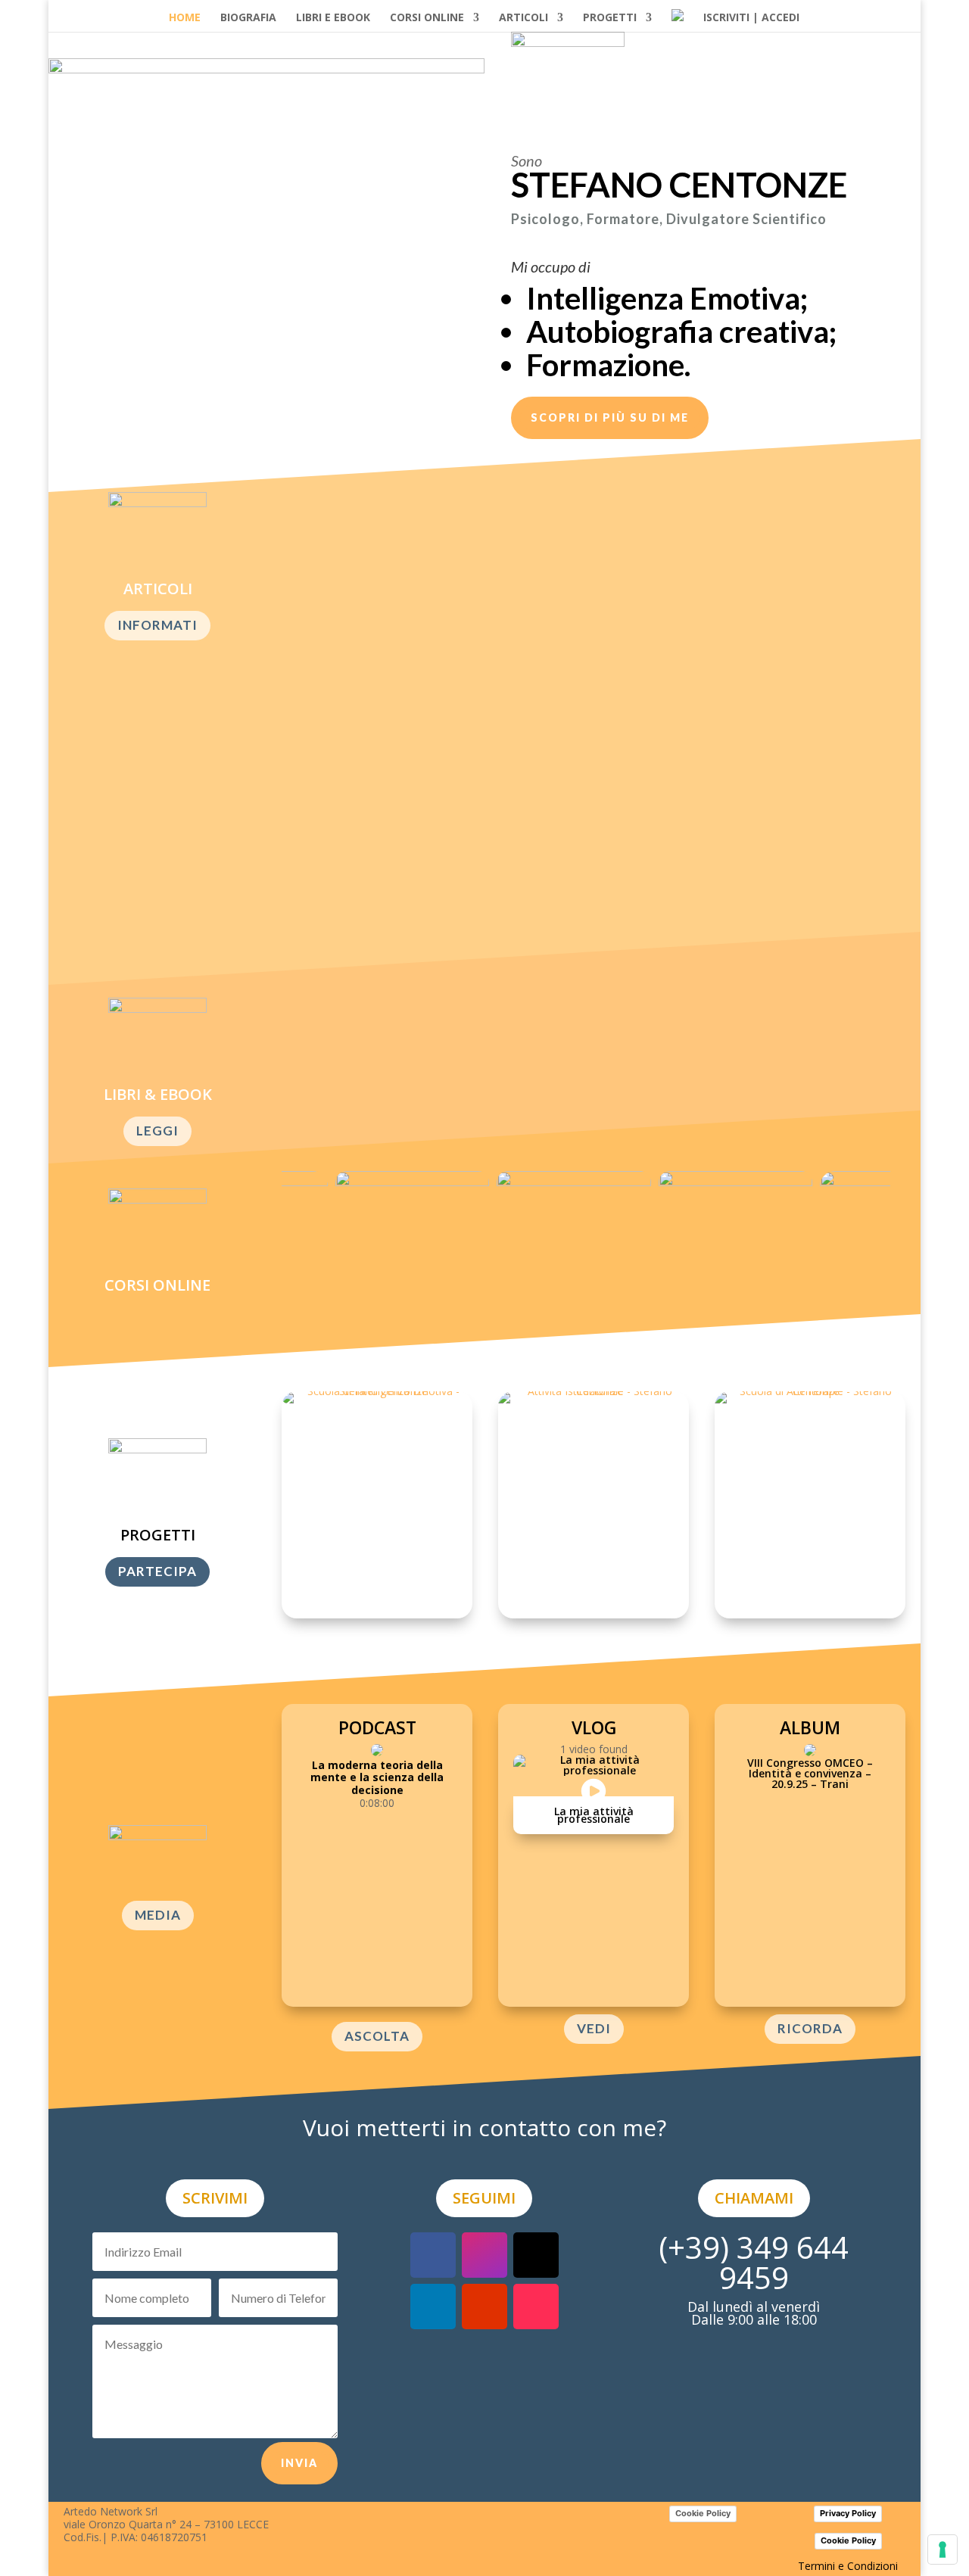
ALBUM (810, 1727)
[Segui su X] (536, 2255)
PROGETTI (610, 18)
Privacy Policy (848, 2513)
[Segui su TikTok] (536, 2307)
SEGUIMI (484, 2198)
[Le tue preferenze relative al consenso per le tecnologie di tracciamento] (943, 2550)
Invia (299, 2463)
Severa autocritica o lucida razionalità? (430, 558)
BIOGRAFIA (248, 18)
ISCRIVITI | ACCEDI (751, 18)
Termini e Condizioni (848, 2566)
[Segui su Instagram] (484, 2255)
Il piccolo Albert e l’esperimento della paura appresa (476, 698)
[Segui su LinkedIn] (433, 2307)
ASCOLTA (377, 2036)
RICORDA (810, 2028)
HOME (185, 18)
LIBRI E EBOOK (333, 18)
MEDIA (158, 1915)
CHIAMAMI (754, 2198)
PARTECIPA (157, 1571)
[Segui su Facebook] (433, 2255)
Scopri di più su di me (610, 417)
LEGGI (157, 1131)
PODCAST (377, 1727)
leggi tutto (339, 610)
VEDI (594, 2028)
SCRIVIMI (215, 2198)
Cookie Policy (703, 2513)
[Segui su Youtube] (484, 2307)
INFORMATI (157, 625)
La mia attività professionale (594, 1815)
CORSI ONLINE (427, 18)
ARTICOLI (523, 18)
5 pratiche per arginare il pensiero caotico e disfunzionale (494, 838)
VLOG (594, 1727)
